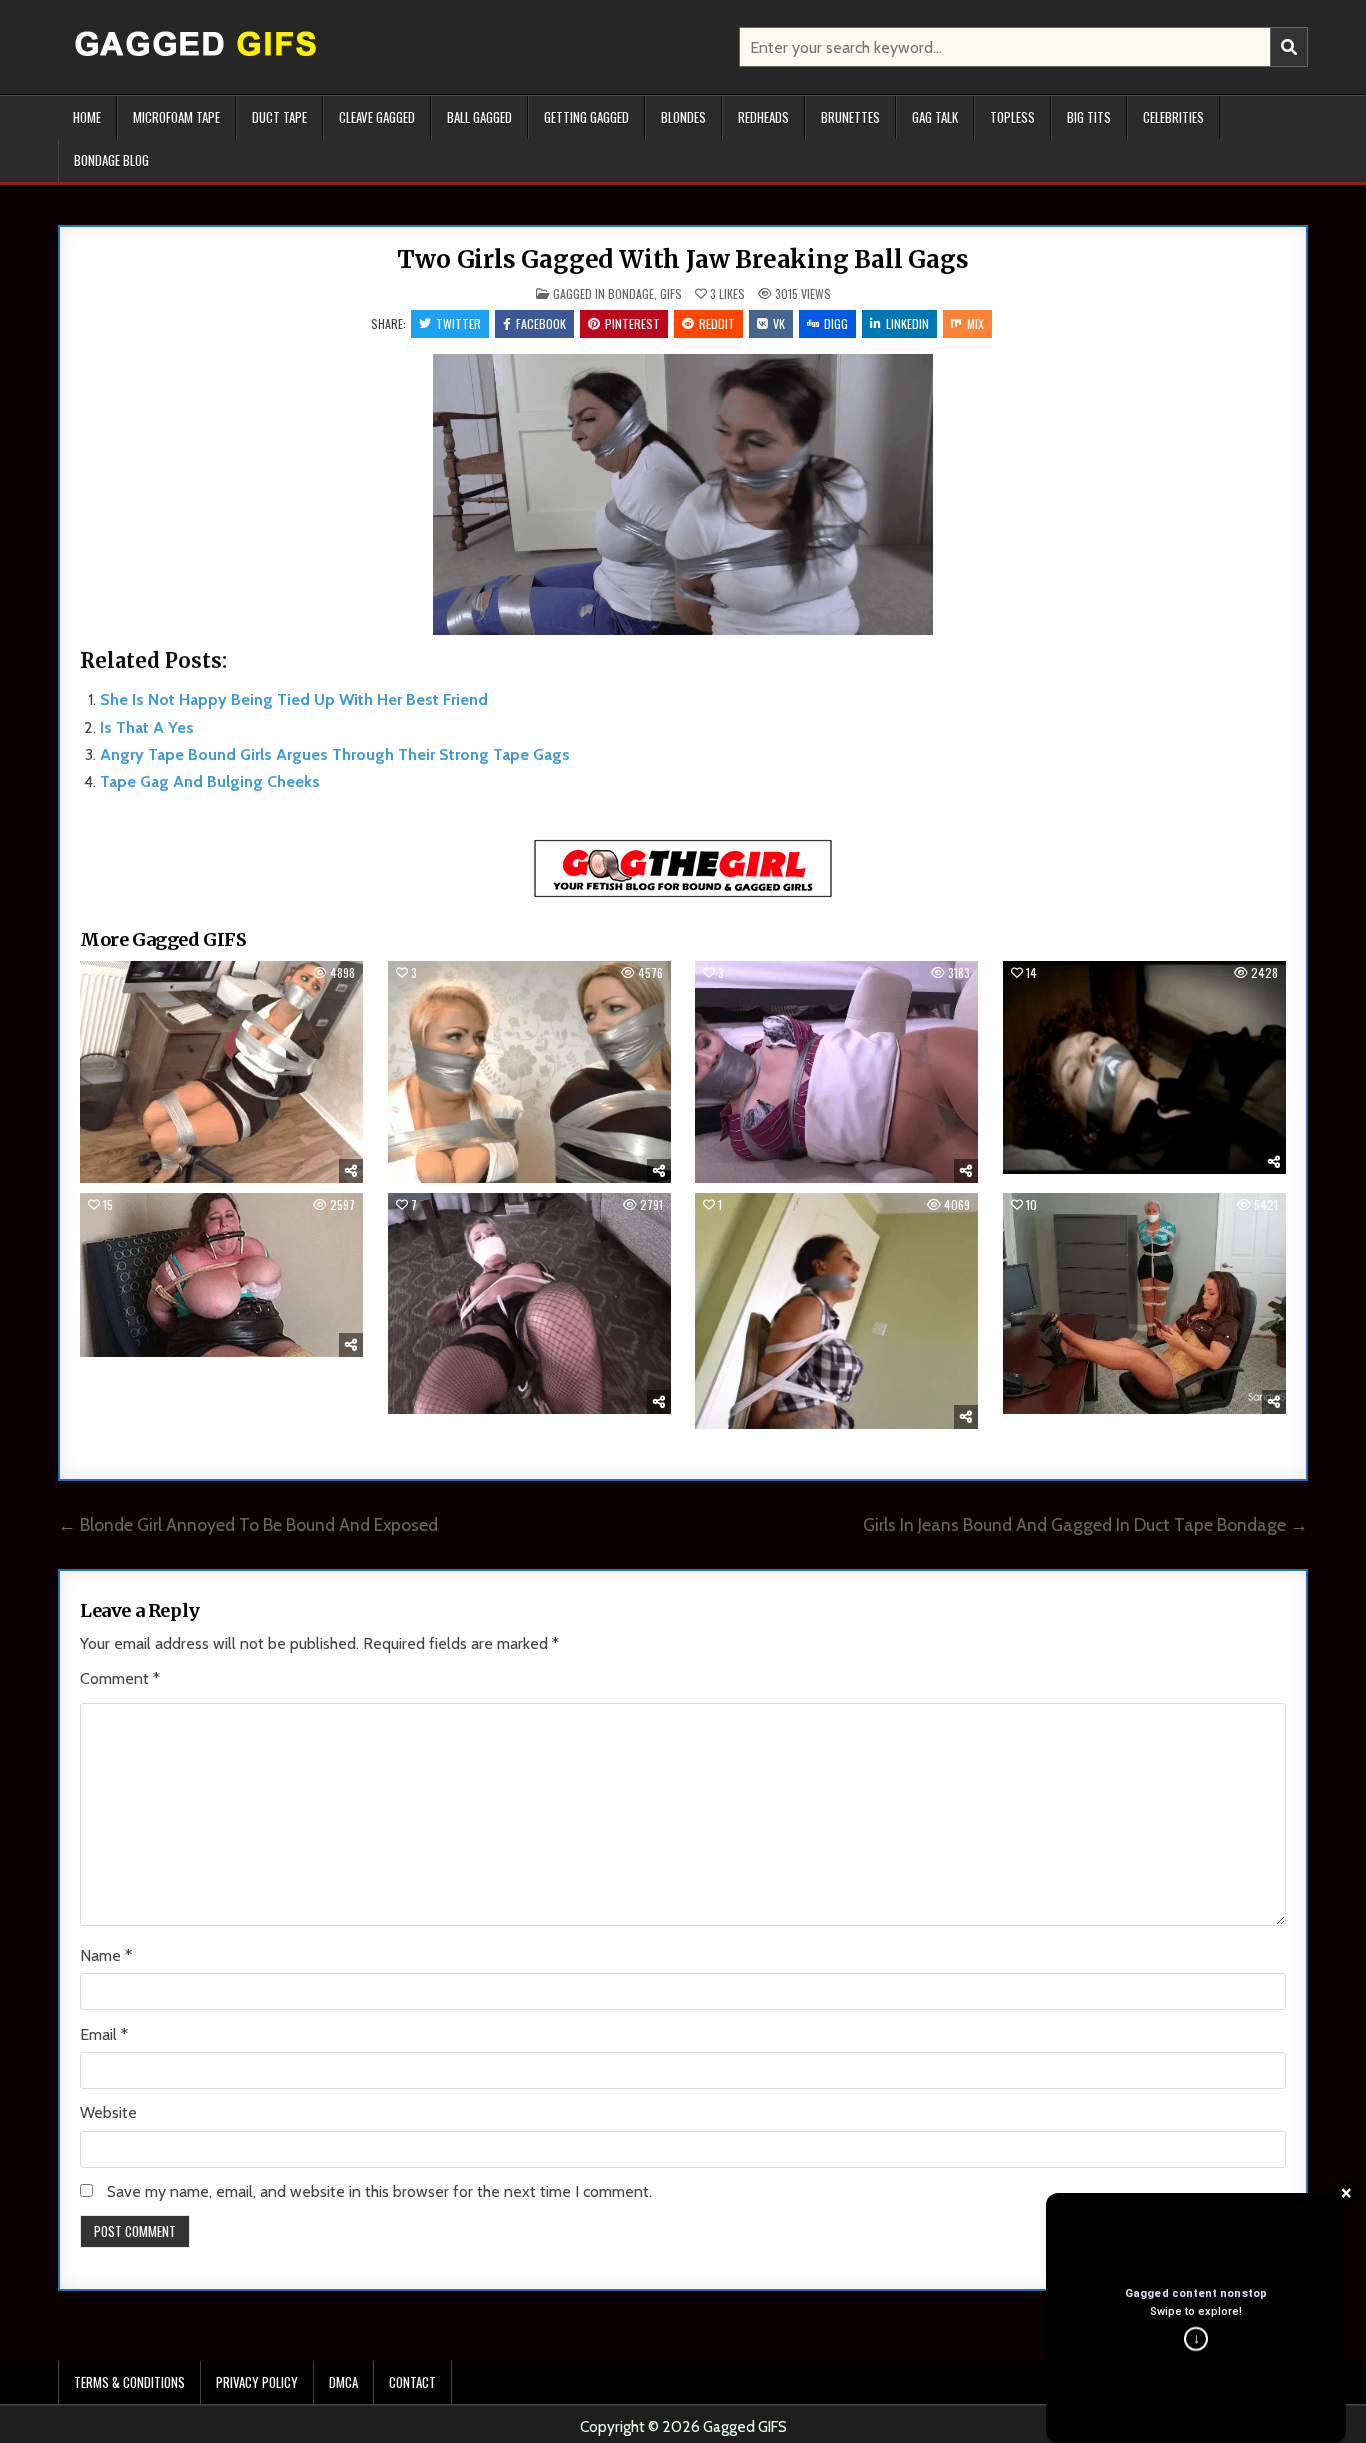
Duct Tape (279, 117)
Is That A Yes (147, 727)
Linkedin (907, 323)
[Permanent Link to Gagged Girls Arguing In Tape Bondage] (529, 1071)
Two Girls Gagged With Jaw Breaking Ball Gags (682, 259)
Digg (836, 323)
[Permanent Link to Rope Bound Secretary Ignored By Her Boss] (1144, 1303)
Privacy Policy (257, 2382)
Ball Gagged (479, 117)
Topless (1012, 117)
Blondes (683, 117)
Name (106, 1955)
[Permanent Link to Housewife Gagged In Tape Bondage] (836, 1071)
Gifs (671, 293)
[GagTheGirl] (683, 893)
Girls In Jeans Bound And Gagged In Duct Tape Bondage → (1085, 1524)
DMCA (343, 2382)
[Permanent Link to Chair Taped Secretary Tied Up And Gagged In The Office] (221, 1071)
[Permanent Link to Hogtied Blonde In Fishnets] (529, 1303)
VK (779, 323)
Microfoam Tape (176, 117)
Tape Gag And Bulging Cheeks (210, 781)
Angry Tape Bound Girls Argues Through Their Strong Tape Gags (335, 754)
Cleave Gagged (377, 117)
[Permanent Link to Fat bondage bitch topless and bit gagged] (221, 1275)
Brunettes (850, 117)
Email (104, 2034)
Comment (120, 1678)
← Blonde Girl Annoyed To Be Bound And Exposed (248, 1524)
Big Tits (1089, 117)
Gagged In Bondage (603, 293)
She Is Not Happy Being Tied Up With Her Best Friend (294, 699)
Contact (412, 2382)
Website (108, 2112)
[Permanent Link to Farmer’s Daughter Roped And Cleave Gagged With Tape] (836, 1311)
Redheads (763, 117)
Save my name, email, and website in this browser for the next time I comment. (379, 2191)
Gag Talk (935, 117)
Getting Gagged (586, 117)
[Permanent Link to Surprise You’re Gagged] (1144, 1067)
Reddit (717, 323)
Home (87, 117)
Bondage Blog (111, 160)
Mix (975, 323)
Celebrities (1173, 117)
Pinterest (632, 323)
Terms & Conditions (129, 2382)
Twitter (458, 323)
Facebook (541, 323)
